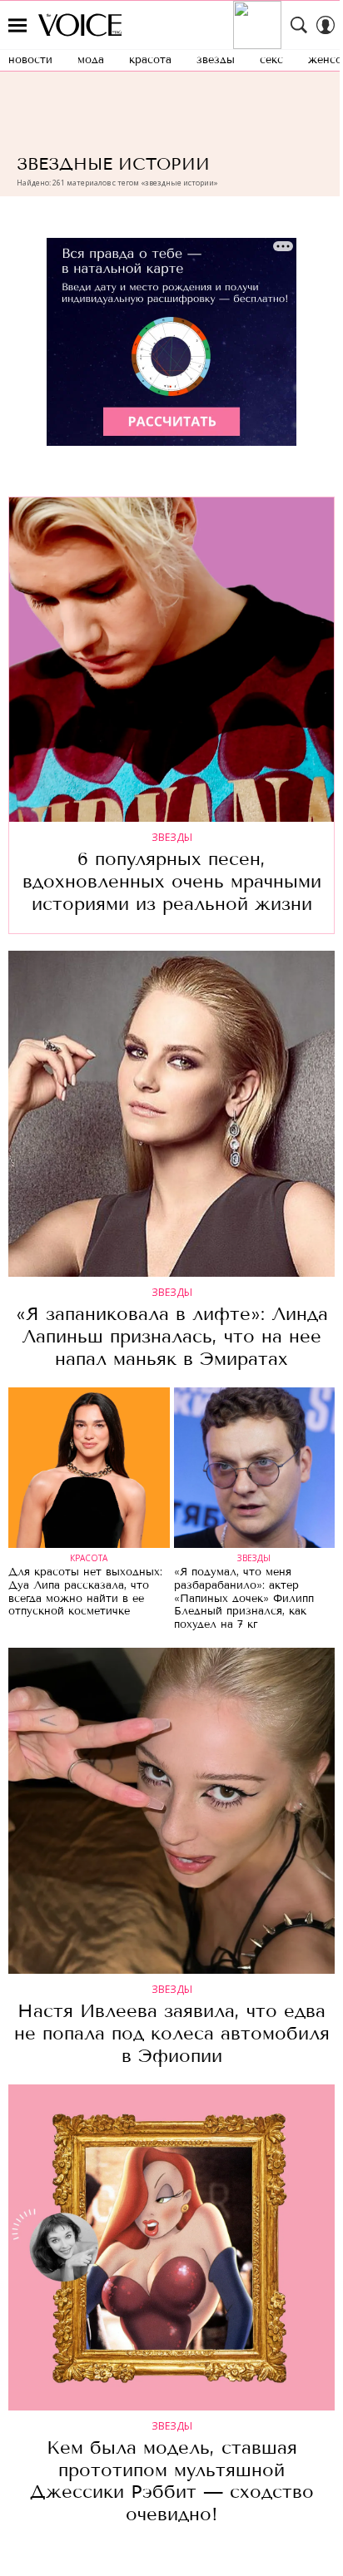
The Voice (80, 25)
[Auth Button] (326, 25)
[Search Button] (299, 25)
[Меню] (17, 25)
